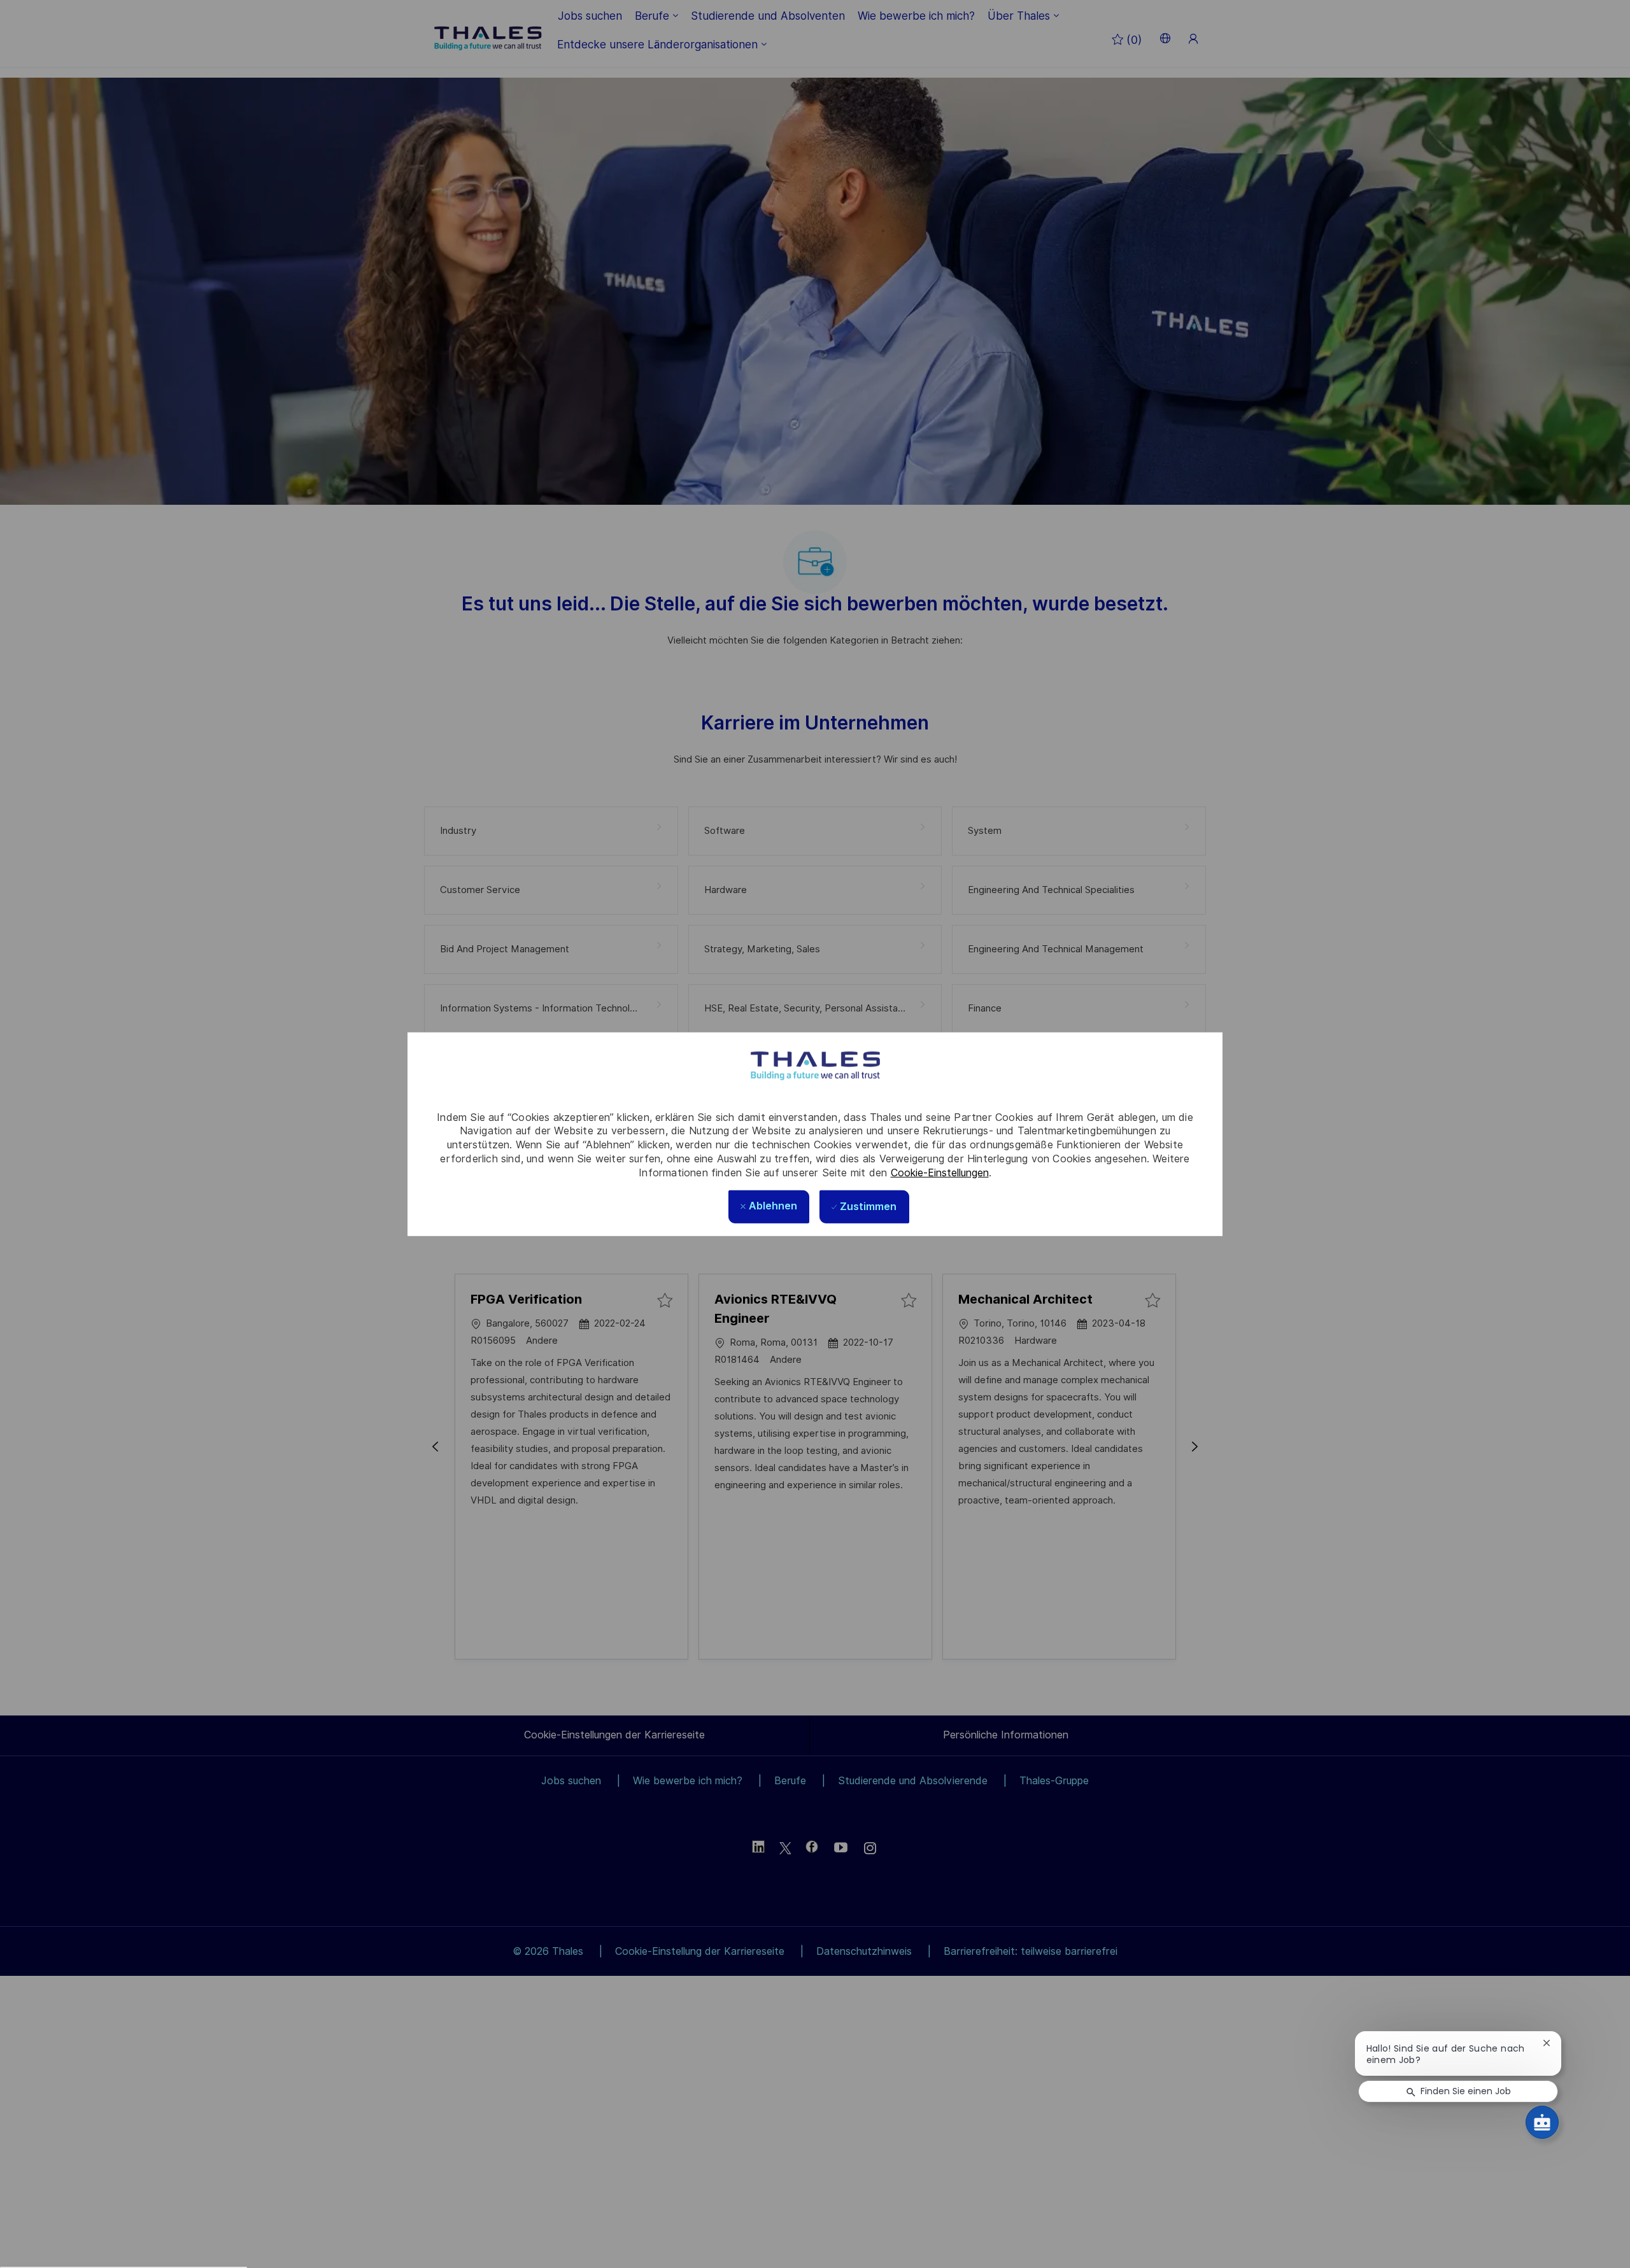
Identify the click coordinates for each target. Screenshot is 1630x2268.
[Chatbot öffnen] (1542, 2122)
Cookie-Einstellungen (940, 1172)
